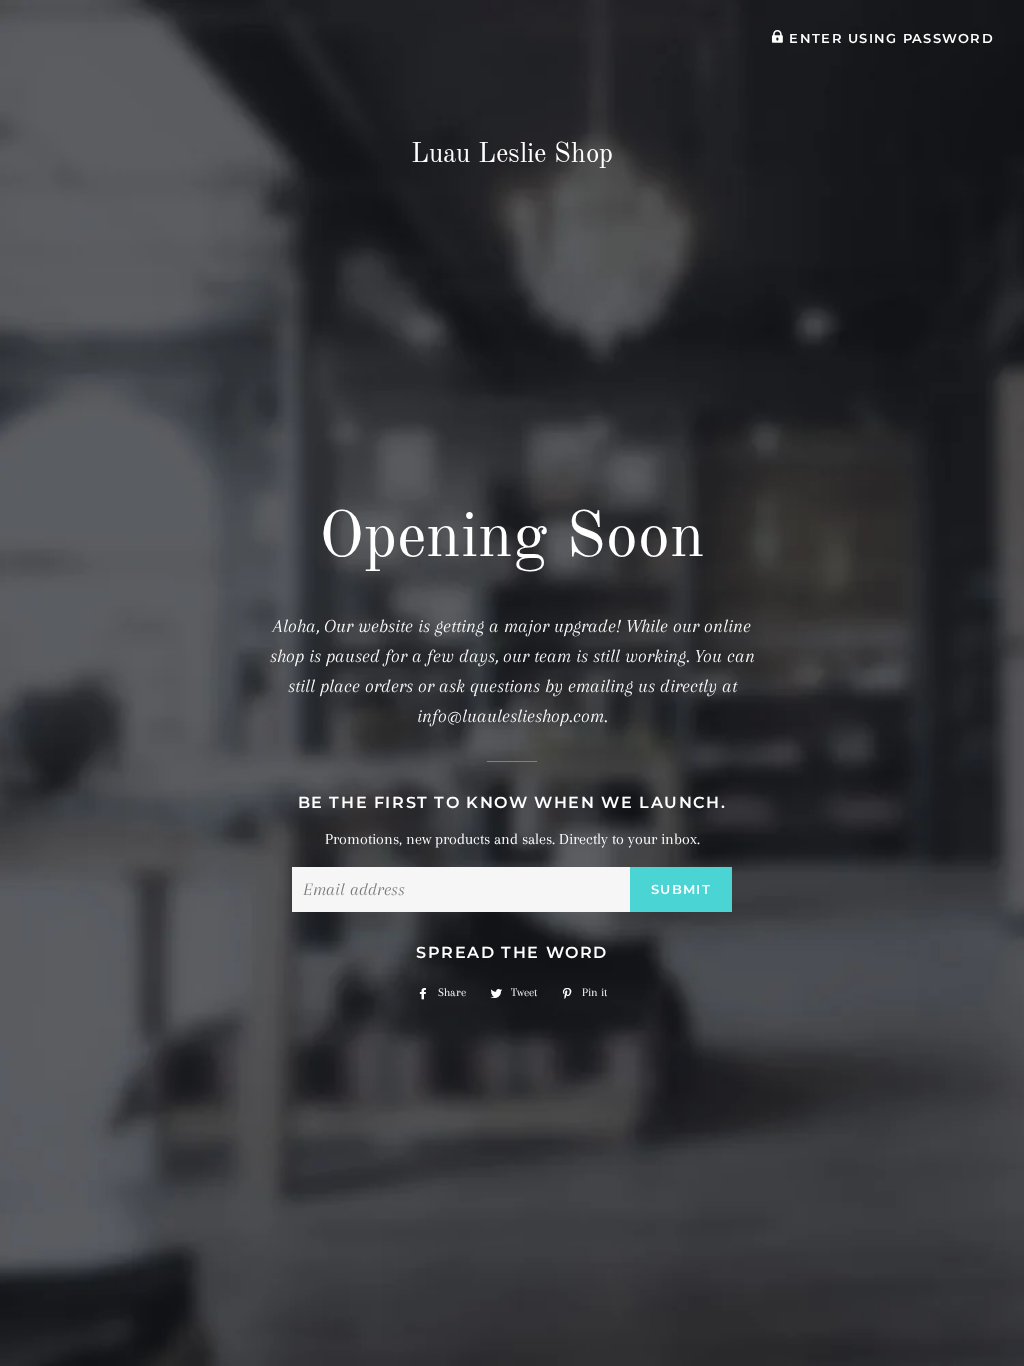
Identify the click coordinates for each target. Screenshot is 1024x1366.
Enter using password (889, 38)
